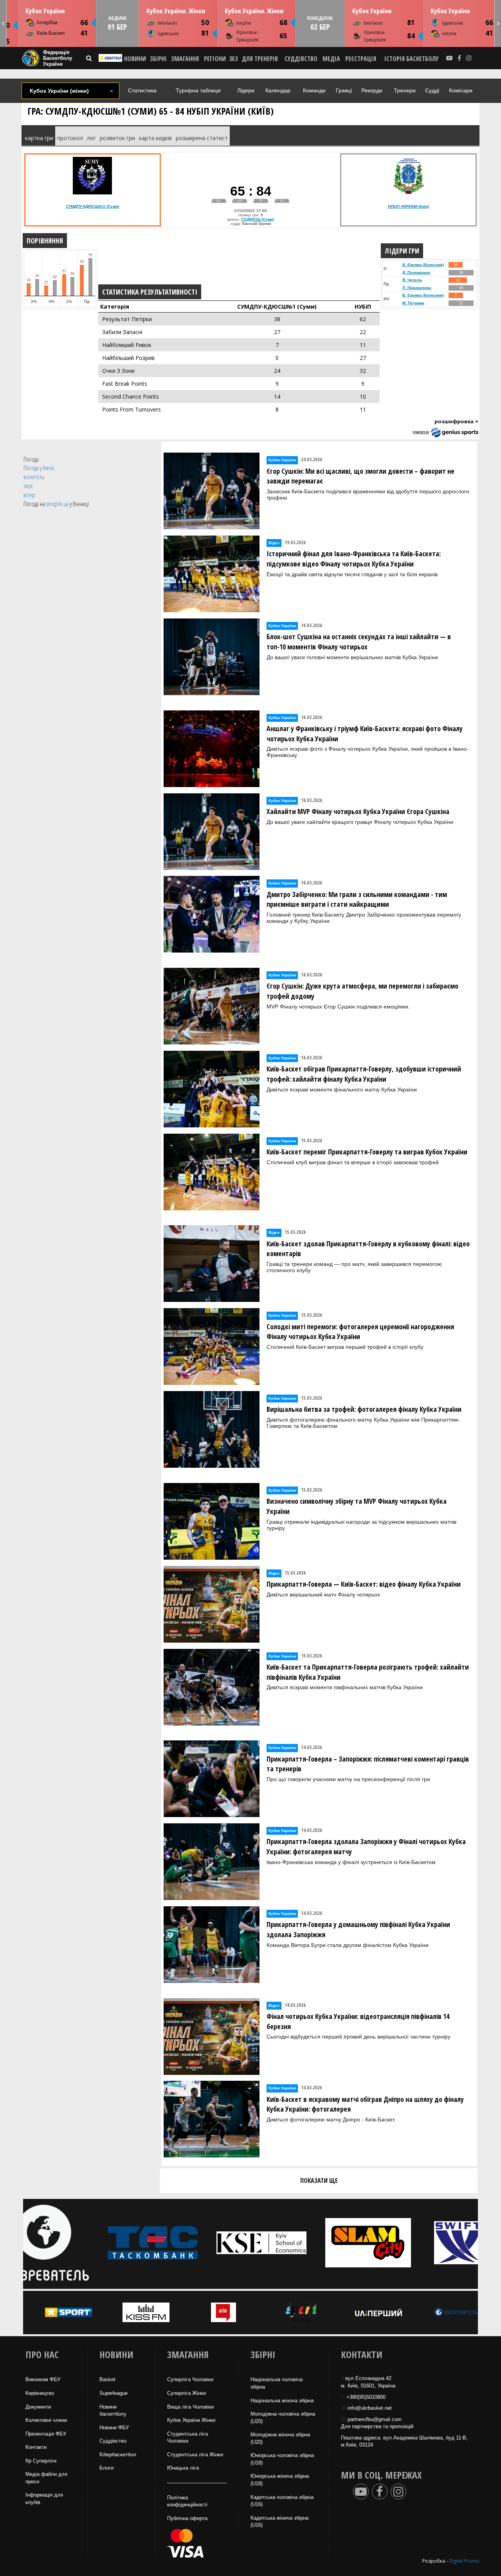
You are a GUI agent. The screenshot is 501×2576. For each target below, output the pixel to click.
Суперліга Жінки (187, 2393)
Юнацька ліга (183, 2468)
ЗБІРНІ (158, 59)
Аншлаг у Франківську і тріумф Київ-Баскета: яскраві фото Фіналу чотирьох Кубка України (365, 733)
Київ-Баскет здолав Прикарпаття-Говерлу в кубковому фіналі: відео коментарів (368, 1249)
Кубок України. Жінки (176, 11)
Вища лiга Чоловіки (190, 2407)
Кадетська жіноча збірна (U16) (279, 2522)
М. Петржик (413, 303)
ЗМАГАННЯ (185, 59)
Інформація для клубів (44, 2499)
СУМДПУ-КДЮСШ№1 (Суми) (92, 206)
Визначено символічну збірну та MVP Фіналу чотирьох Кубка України (357, 1506)
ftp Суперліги (41, 2461)
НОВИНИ (135, 59)
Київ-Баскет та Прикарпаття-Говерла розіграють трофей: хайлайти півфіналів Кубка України (368, 1672)
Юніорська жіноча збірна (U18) (280, 2480)
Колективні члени (46, 2420)
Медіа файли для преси (46, 2478)
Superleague (114, 2393)
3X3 (233, 59)
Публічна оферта (187, 2518)
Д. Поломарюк (416, 272)
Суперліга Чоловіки (190, 2379)
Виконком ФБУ (43, 2379)
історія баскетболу (412, 59)
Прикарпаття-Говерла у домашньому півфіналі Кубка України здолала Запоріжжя (358, 1929)
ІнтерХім (47, 22)
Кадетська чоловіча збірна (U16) (282, 2501)
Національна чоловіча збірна (277, 2383)
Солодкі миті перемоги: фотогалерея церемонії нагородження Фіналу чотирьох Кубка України (360, 1332)
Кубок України (45, 11)
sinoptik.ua (57, 504)
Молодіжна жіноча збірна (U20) (280, 2438)
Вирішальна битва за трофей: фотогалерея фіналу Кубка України (364, 1409)
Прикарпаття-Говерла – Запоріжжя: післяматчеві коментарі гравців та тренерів (368, 1764)
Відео (274, 543)
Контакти (36, 2447)
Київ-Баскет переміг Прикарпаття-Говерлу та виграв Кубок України (367, 1152)
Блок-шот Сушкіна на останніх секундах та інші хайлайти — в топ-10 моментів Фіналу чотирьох (359, 642)
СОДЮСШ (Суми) (258, 219)
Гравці (344, 90)
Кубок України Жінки (191, 2420)
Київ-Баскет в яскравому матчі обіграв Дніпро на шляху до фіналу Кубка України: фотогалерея (365, 2104)
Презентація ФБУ (46, 2434)
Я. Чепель (412, 280)
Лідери (246, 90)
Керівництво (40, 2393)
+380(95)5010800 (366, 2397)
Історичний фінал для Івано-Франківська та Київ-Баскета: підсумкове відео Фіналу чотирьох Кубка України (354, 559)
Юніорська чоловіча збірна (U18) (282, 2459)
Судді (432, 90)
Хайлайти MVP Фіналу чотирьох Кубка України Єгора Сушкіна (358, 811)
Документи (38, 2407)
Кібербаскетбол (118, 2455)
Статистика (142, 90)
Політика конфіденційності (187, 2501)
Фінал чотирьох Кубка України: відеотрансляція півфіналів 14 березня (358, 2021)
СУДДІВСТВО (301, 59)
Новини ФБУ (114, 2428)
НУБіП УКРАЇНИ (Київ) (408, 206)
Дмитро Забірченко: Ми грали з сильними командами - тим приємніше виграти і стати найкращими (357, 899)
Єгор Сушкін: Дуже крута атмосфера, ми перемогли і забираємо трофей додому (362, 991)
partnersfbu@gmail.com (375, 2419)
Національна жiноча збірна (282, 2401)
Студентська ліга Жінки (195, 2455)
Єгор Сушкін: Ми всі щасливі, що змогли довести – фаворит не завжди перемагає (360, 476)
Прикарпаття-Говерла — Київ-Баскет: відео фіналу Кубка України (364, 1584)
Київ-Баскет (51, 33)
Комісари (461, 90)
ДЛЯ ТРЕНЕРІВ (260, 59)
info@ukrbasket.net (370, 2408)
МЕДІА (331, 59)
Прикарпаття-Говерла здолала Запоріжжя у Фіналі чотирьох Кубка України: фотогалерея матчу (366, 1846)
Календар (278, 90)
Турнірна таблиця (198, 90)
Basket (107, 2379)
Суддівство (113, 2441)
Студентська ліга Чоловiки (187, 2438)
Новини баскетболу (113, 2411)
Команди (314, 90)
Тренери (405, 90)
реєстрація (361, 59)
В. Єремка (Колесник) (423, 265)
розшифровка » (456, 421)
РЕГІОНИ (215, 59)
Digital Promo (464, 2561)
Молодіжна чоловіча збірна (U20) (283, 2418)
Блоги (106, 2468)
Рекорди (372, 90)
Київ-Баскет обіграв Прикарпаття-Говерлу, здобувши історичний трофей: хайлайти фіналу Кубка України (364, 1074)
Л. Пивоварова (417, 288)
